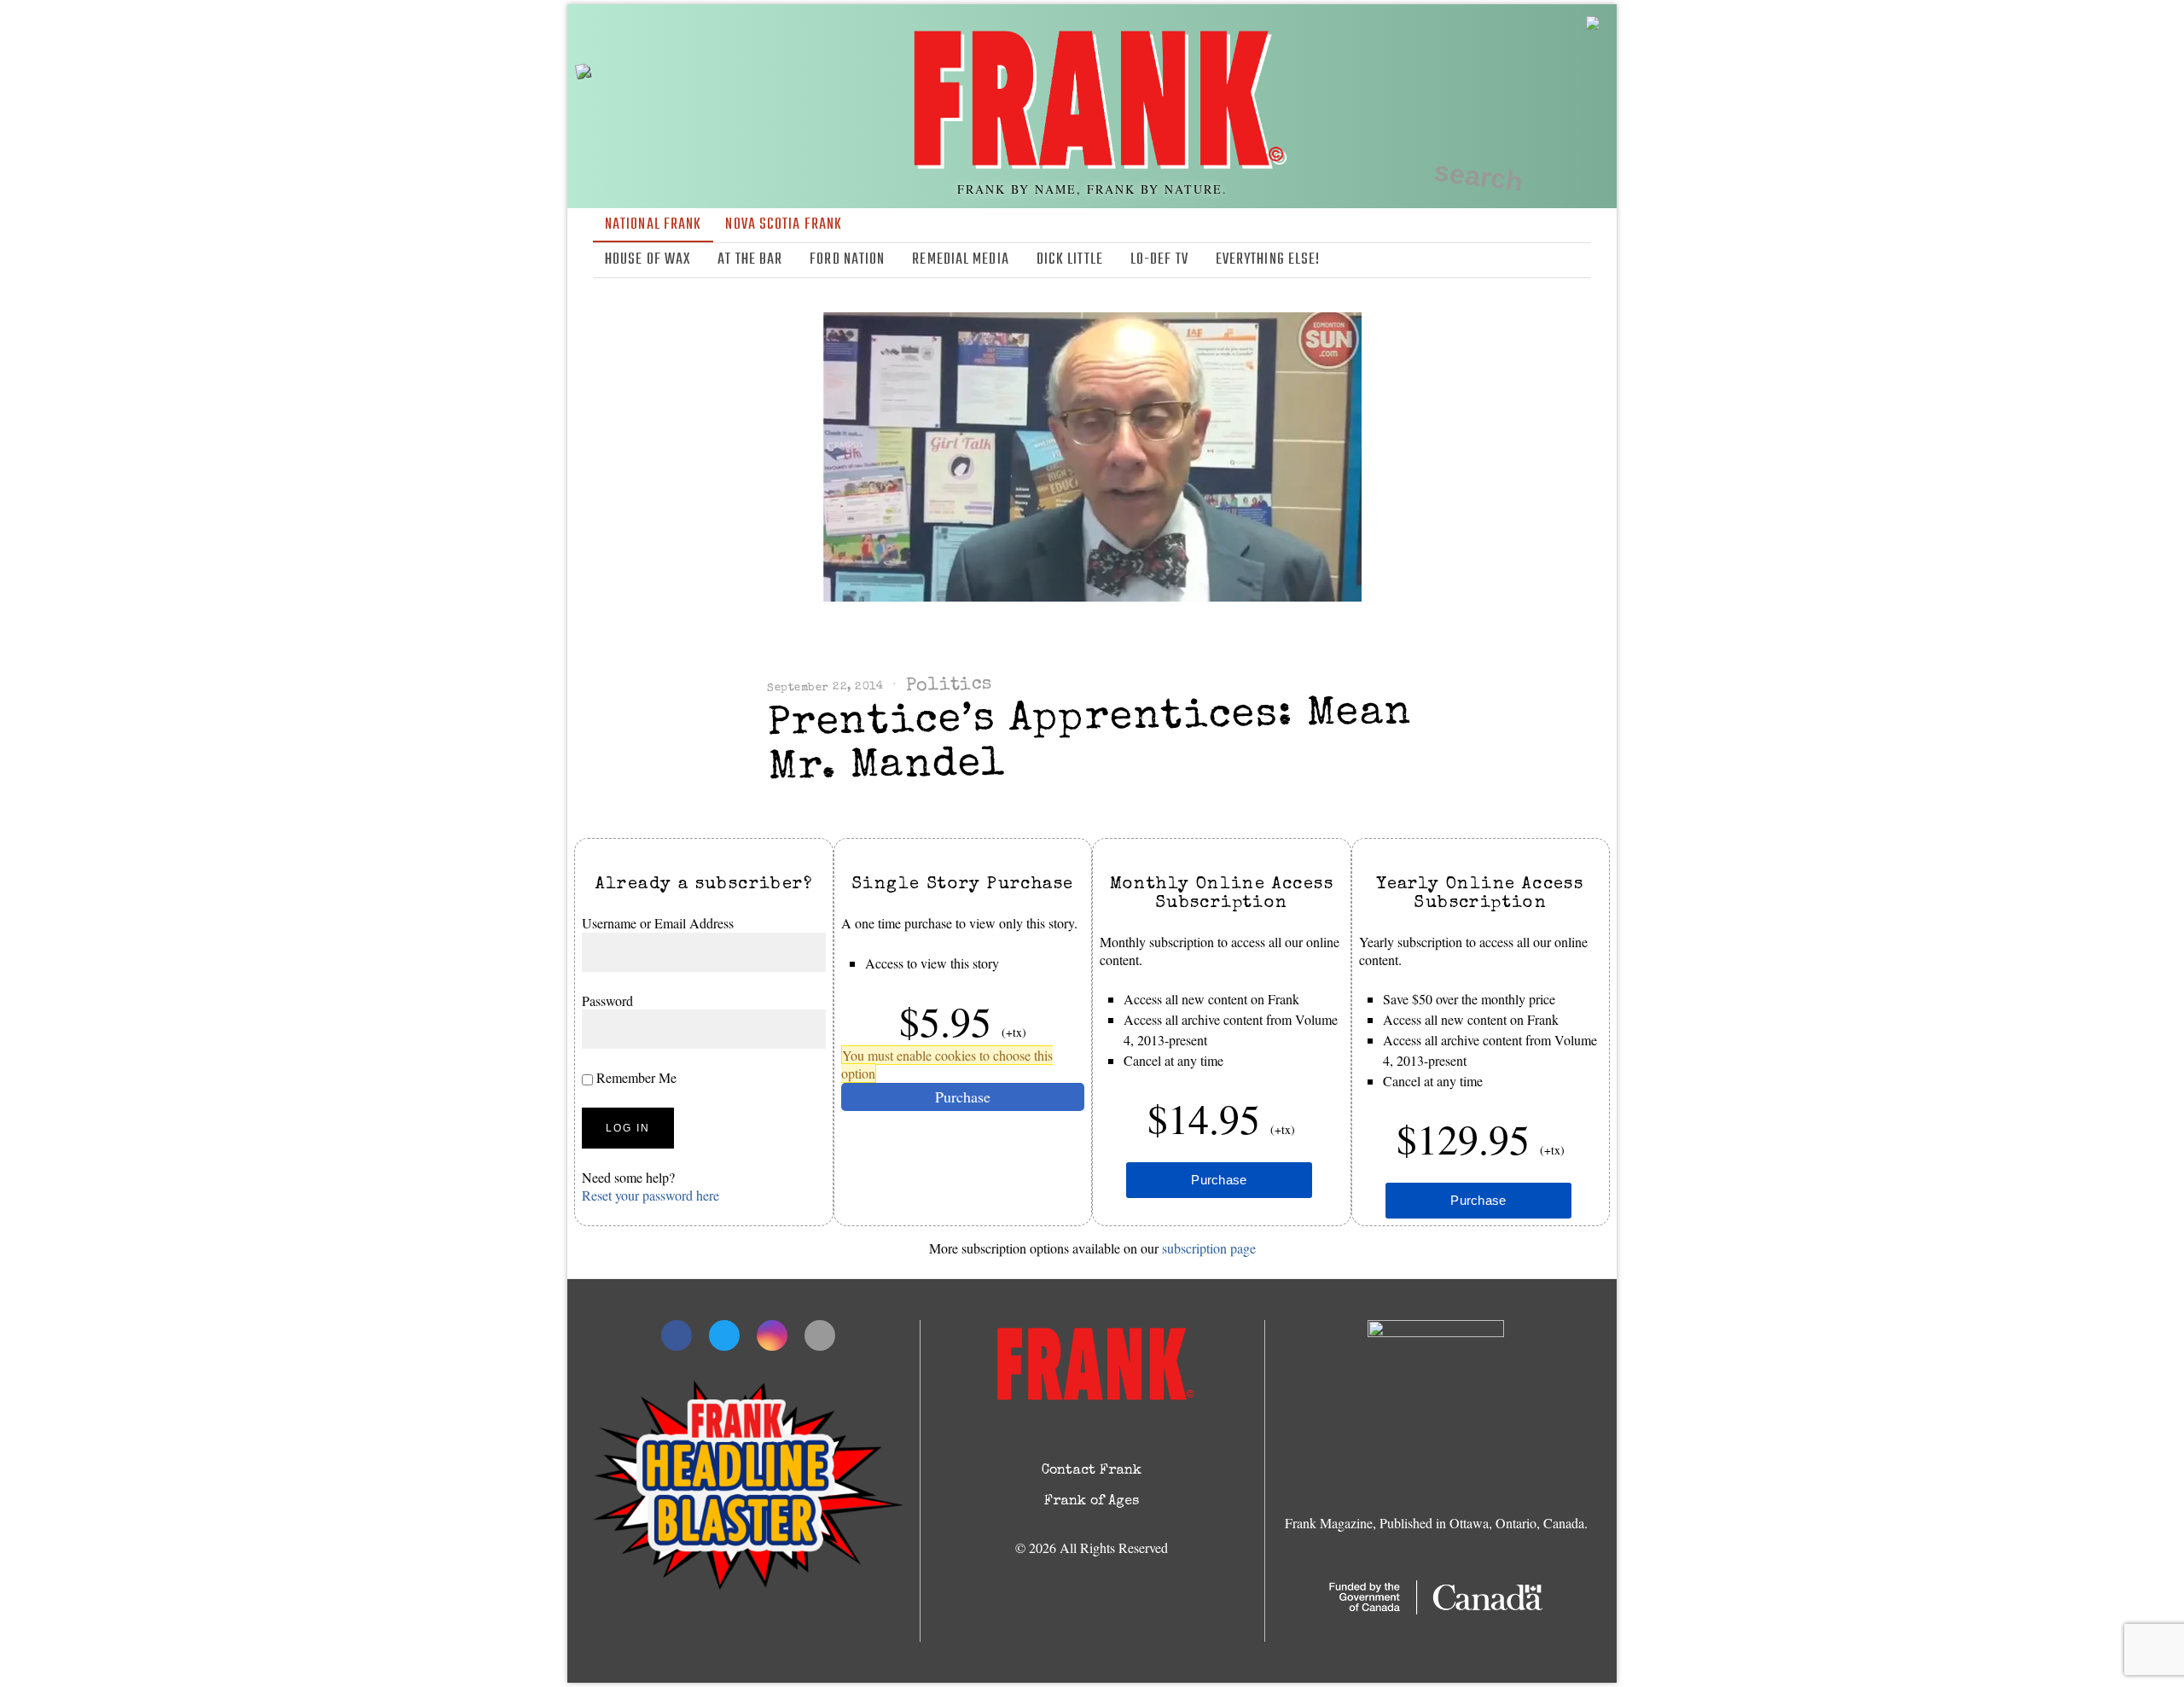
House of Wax (648, 260)
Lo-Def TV (1159, 260)
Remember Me (635, 1078)
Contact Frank (1092, 1471)
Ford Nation (847, 260)
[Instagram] (1555, 260)
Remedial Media (960, 260)
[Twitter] (1531, 260)
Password (607, 1001)
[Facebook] (1506, 260)
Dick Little (1070, 260)
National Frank (653, 225)
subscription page (1209, 1248)
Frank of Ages (1092, 1502)
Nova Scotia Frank (784, 225)
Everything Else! (1268, 260)
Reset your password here (651, 1195)
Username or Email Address (658, 923)
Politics (949, 686)
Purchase (963, 1097)
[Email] (1580, 260)
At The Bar (750, 260)
